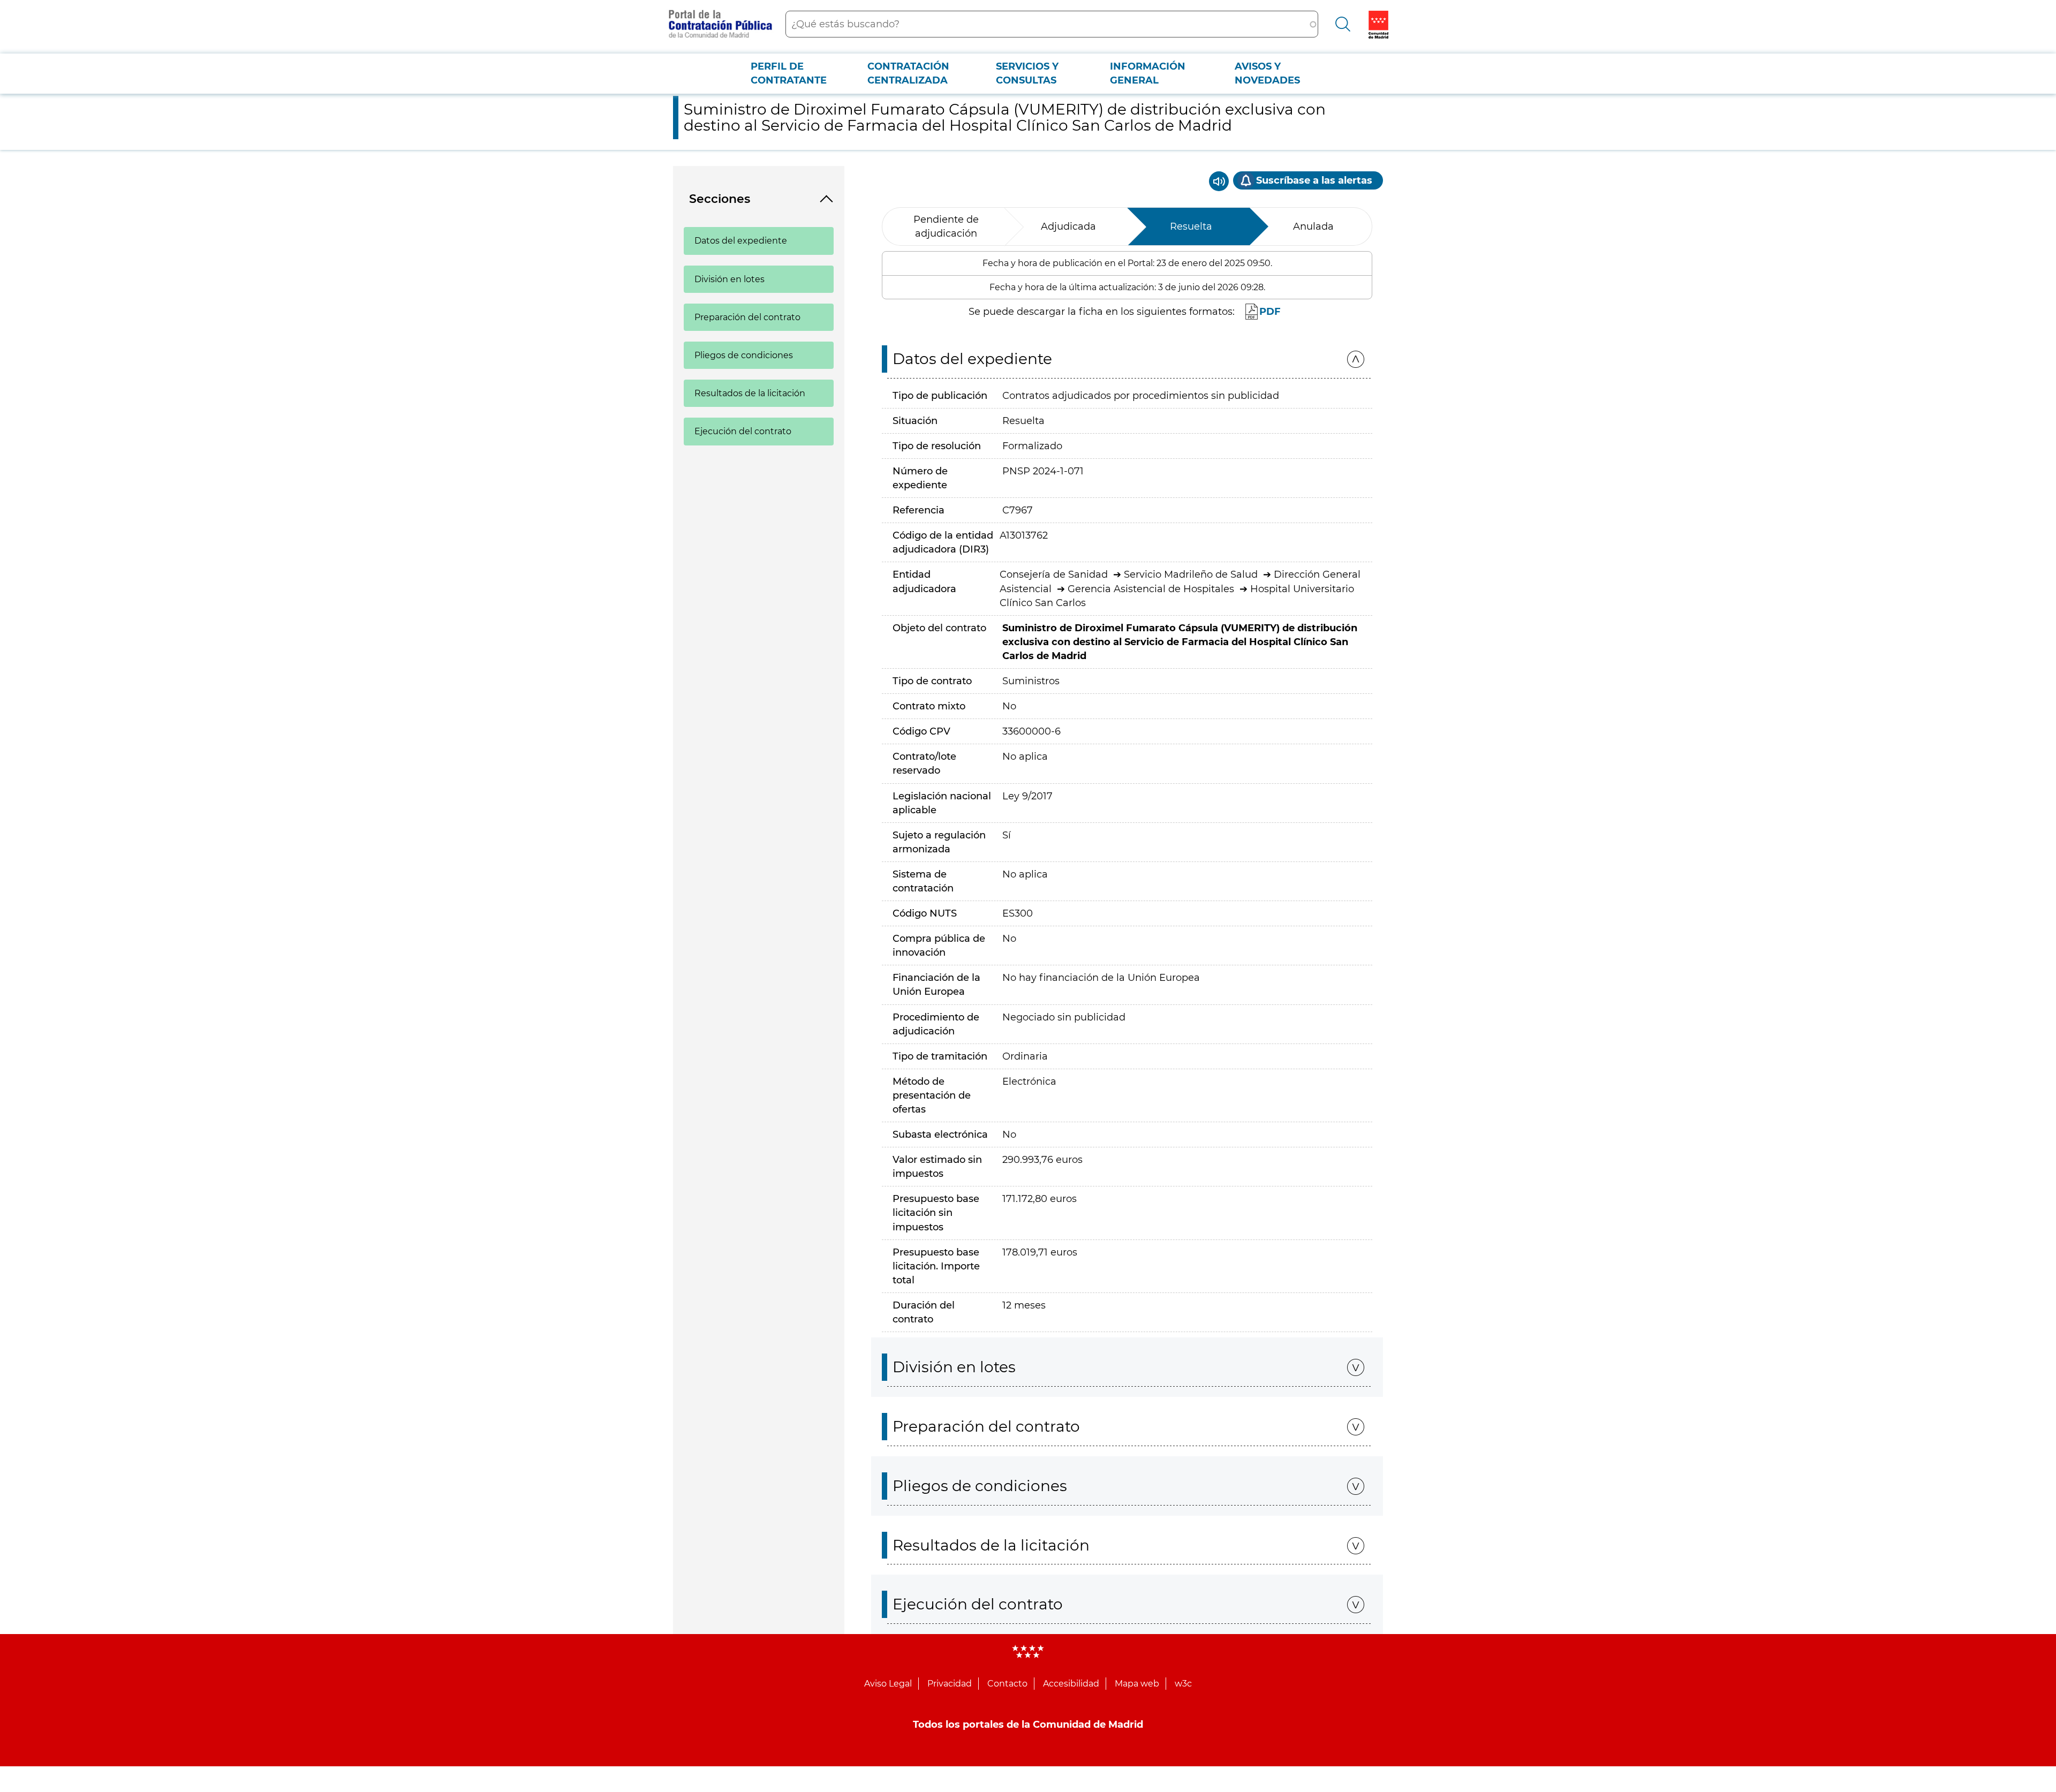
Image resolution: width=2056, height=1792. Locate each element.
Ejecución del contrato (743, 431)
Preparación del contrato (747, 317)
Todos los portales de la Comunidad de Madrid (1028, 1725)
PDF (1270, 312)
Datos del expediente (741, 241)
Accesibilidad (1071, 1684)
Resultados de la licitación (750, 393)
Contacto (1007, 1684)
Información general (1148, 73)
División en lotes (730, 279)
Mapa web (1137, 1684)
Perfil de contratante (789, 73)
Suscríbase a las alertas (1314, 180)
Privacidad (950, 1684)
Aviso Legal (888, 1684)
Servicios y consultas (1027, 73)
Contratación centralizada (908, 73)
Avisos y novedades (1267, 73)
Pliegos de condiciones (744, 355)
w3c (1183, 1684)
